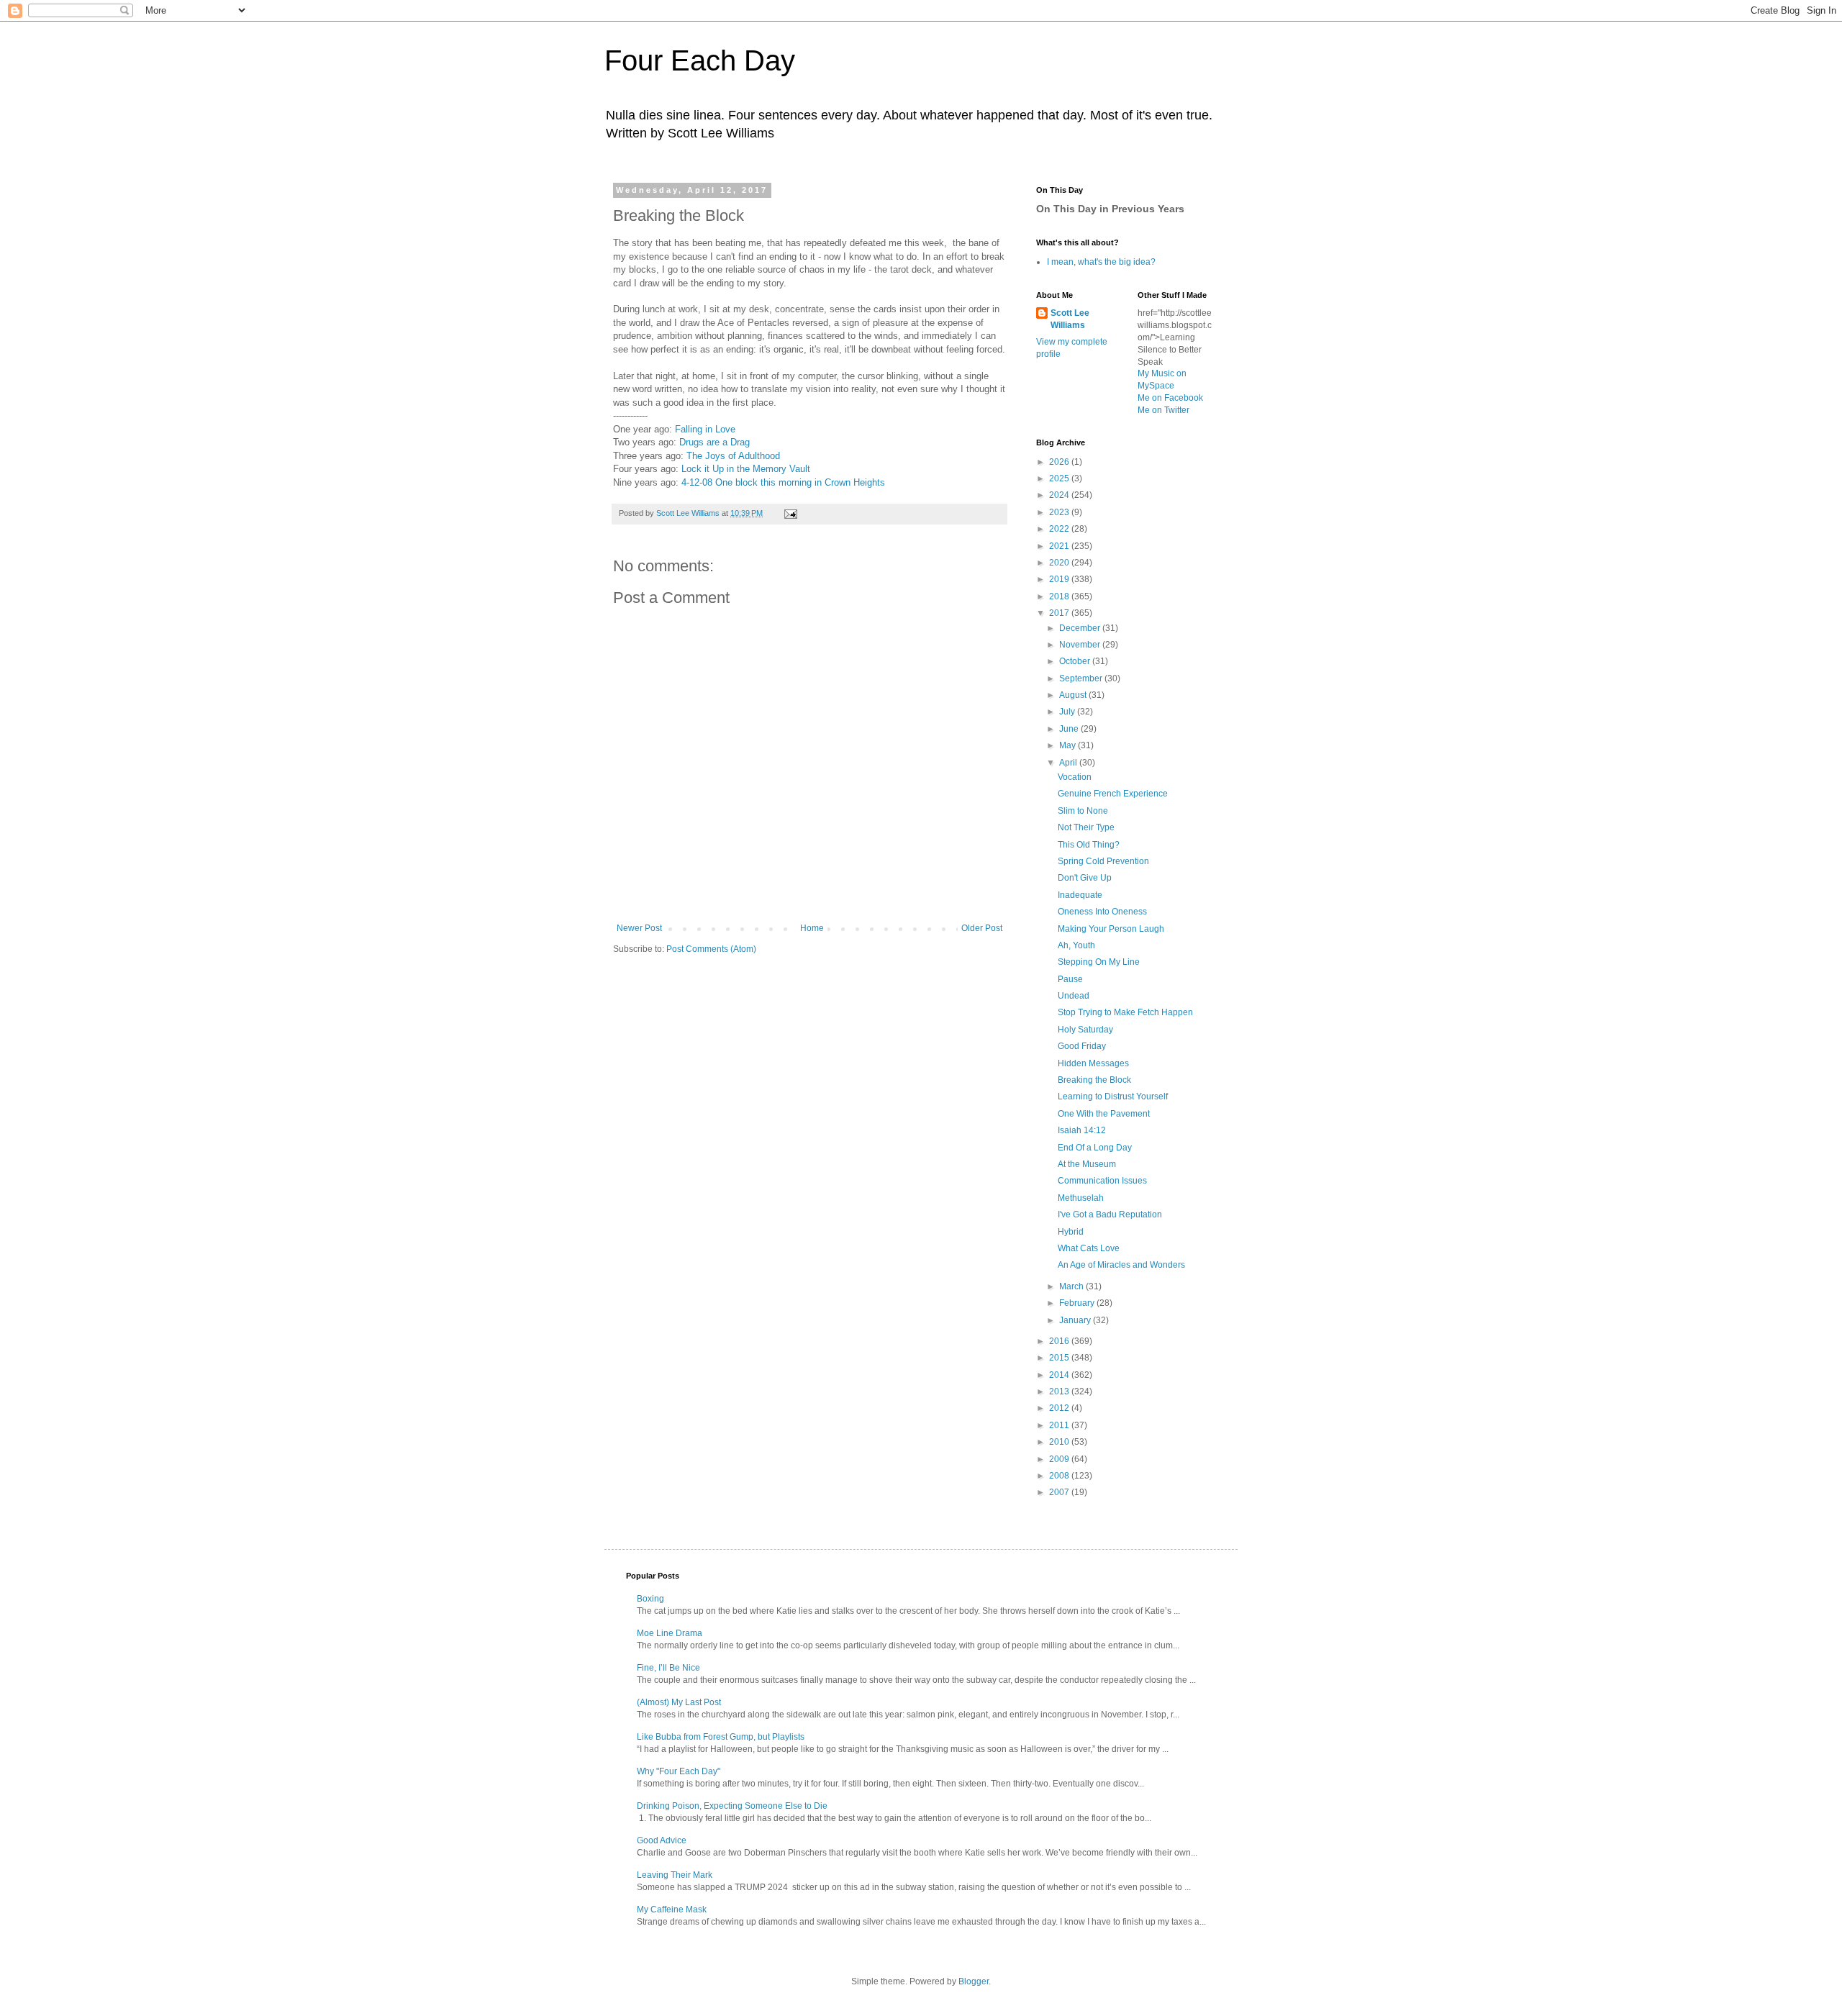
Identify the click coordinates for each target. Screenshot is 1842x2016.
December (1081, 628)
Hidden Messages (1093, 1063)
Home (812, 928)
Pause (1070, 979)
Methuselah (1081, 1198)
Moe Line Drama (670, 1633)
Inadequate (1080, 895)
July (1068, 712)
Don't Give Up (1085, 878)
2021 (1060, 546)
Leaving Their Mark (675, 1875)
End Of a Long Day (1095, 1148)
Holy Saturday (1085, 1030)
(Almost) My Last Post (679, 1702)
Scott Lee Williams (1070, 319)
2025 (1060, 478)
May (1069, 745)
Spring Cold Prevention (1103, 861)
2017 (1060, 613)
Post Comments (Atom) (711, 949)
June (1070, 729)
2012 (1060, 1408)
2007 (1060, 1492)
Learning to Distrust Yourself (1113, 1096)
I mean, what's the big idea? (1101, 262)
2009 (1060, 1459)
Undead (1074, 996)
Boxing (650, 1599)
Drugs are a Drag (714, 442)
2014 (1060, 1375)
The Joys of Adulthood (733, 456)
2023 (1060, 512)
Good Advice (662, 1840)
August (1074, 695)
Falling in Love (705, 429)
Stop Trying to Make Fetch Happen (1125, 1012)
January (1076, 1320)
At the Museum (1087, 1164)
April (1069, 763)
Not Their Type (1086, 827)
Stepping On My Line (1099, 962)
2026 (1060, 462)
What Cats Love (1089, 1248)
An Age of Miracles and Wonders (1121, 1265)
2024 (1060, 495)
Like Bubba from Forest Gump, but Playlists (721, 1737)
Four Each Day (700, 60)
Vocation (1075, 777)
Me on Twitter (1163, 410)
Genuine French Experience (1113, 794)
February (1078, 1303)
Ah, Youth (1076, 945)
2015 (1060, 1358)
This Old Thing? (1089, 845)
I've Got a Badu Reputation (1110, 1214)
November (1081, 645)
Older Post (982, 928)
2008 (1060, 1476)
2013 (1060, 1391)
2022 (1060, 529)
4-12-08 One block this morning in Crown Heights (783, 482)
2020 (1060, 563)
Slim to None (1083, 811)
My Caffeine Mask (672, 1910)
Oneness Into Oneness (1102, 912)
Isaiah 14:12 (1082, 1130)
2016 (1060, 1341)
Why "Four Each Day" (679, 1771)
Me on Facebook (1170, 398)
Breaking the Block (1094, 1080)
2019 (1060, 579)
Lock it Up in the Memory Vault (746, 469)
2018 (1060, 596)
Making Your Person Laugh (1111, 929)
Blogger (974, 1981)
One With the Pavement (1104, 1114)
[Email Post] (790, 513)
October (1076, 661)
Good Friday (1082, 1046)
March (1072, 1286)
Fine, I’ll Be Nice (668, 1668)
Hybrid (1071, 1232)
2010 (1060, 1442)
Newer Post (639, 928)
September (1082, 678)
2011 (1060, 1425)
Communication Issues (1102, 1181)
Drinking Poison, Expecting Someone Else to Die (732, 1806)
